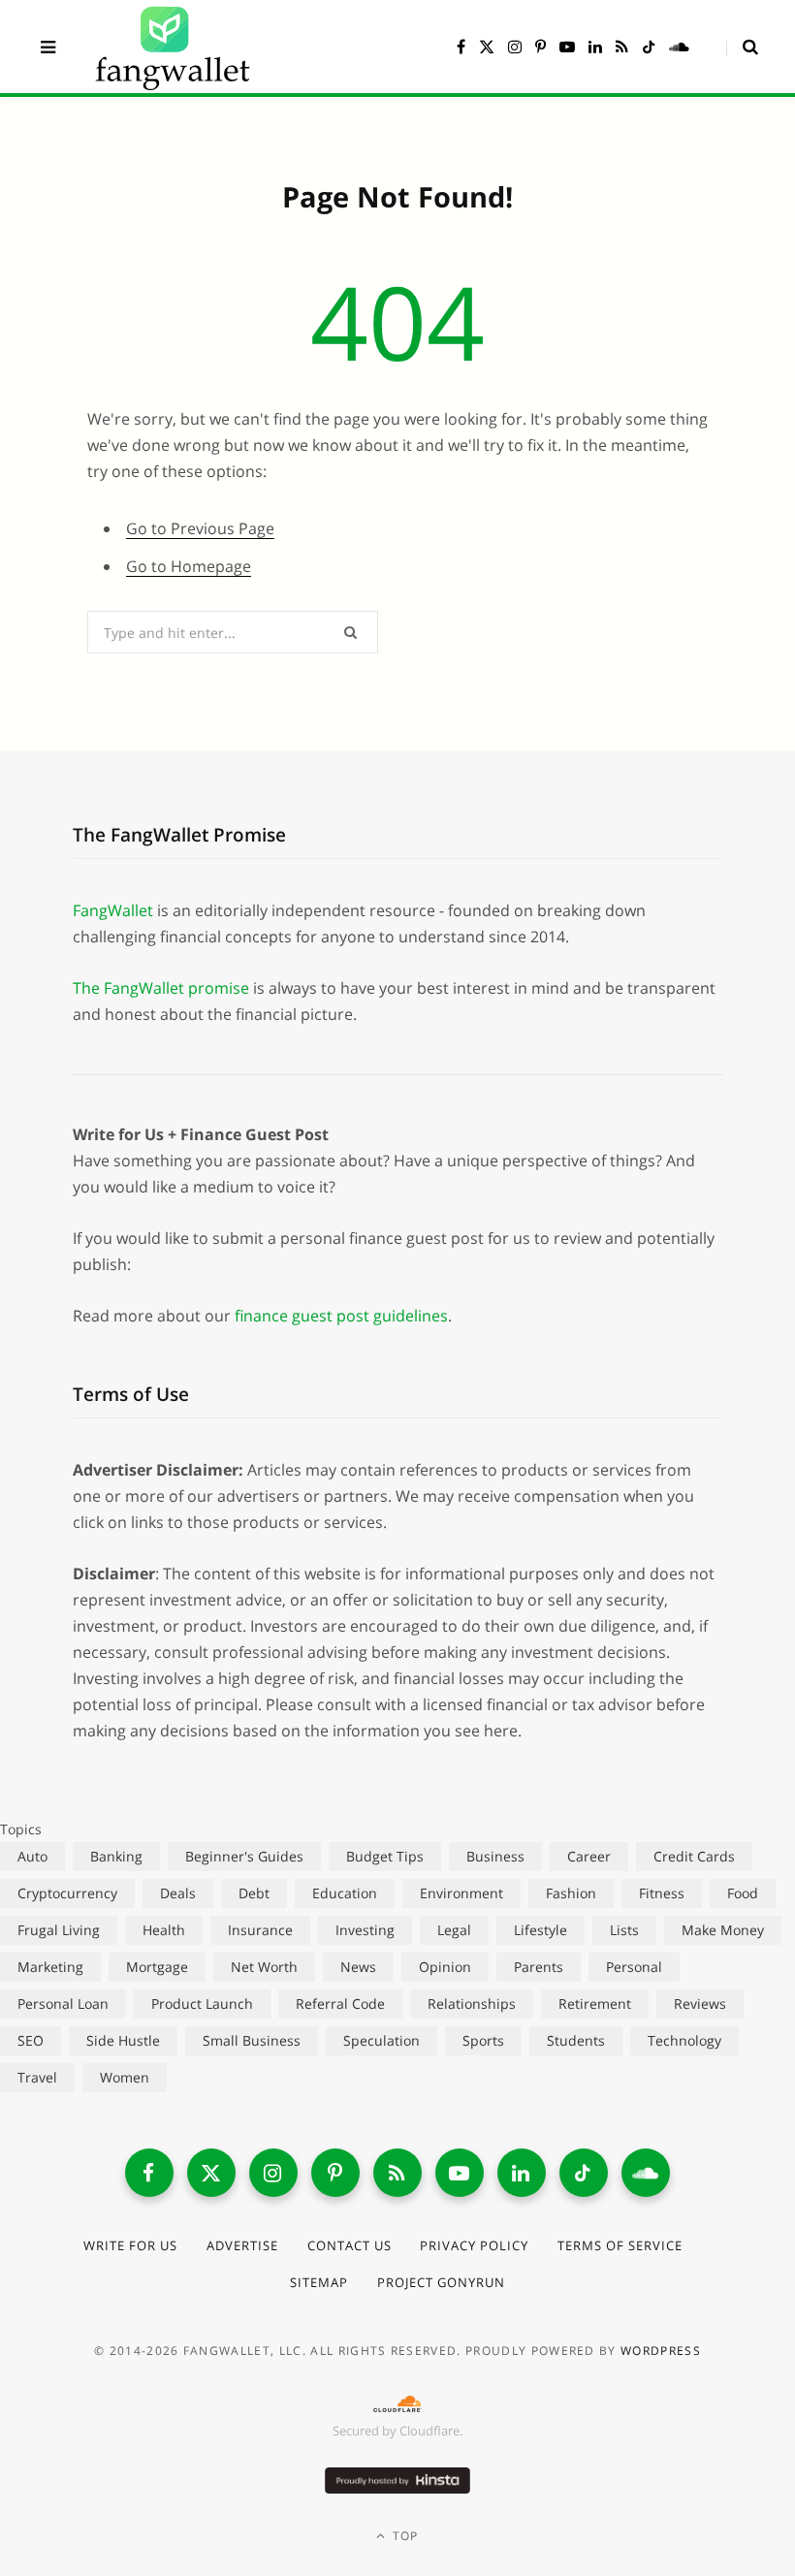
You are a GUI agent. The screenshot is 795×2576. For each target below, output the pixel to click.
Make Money (723, 1930)
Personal (634, 1967)
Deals (178, 1893)
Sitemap (319, 2282)
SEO (31, 2040)
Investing (365, 1930)
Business (495, 1856)
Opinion (445, 1967)
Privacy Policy (474, 2245)
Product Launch (202, 2004)
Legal (454, 1930)
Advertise (242, 2245)
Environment (461, 1893)
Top (404, 2536)
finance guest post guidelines (341, 1316)
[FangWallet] (173, 47)
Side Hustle (123, 2040)
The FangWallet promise (161, 988)
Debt (254, 1893)
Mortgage (157, 1967)
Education (345, 1893)
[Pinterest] (335, 2173)
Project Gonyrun (441, 2282)
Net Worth (264, 1967)
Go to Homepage (189, 566)
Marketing (50, 1967)
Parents (539, 1967)
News (358, 1967)
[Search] (742, 47)
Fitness (662, 1893)
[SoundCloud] (646, 2173)
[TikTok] (584, 2173)
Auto (32, 1856)
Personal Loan (63, 2004)
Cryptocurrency (67, 1893)
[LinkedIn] (522, 2173)
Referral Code (340, 2004)
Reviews (700, 2004)
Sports (483, 2040)
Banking (116, 1856)
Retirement (595, 2004)
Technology (684, 2040)
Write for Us (130, 2245)
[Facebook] (149, 2173)
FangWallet (113, 910)
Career (589, 1856)
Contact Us (350, 2245)
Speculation (382, 2040)
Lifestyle (541, 1930)
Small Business (252, 2040)
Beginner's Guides (244, 1856)
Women (125, 2077)
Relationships (472, 2004)
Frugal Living (59, 1930)
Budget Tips (385, 1856)
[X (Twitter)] (211, 2173)
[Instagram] (273, 2173)
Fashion (571, 1893)
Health (164, 1930)
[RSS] (397, 2173)
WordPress (661, 2351)
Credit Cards (694, 1856)
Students (576, 2040)
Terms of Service (620, 2245)
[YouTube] (460, 2173)
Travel (37, 2077)
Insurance (260, 1930)
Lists (624, 1930)
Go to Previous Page (200, 528)
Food (743, 1893)
